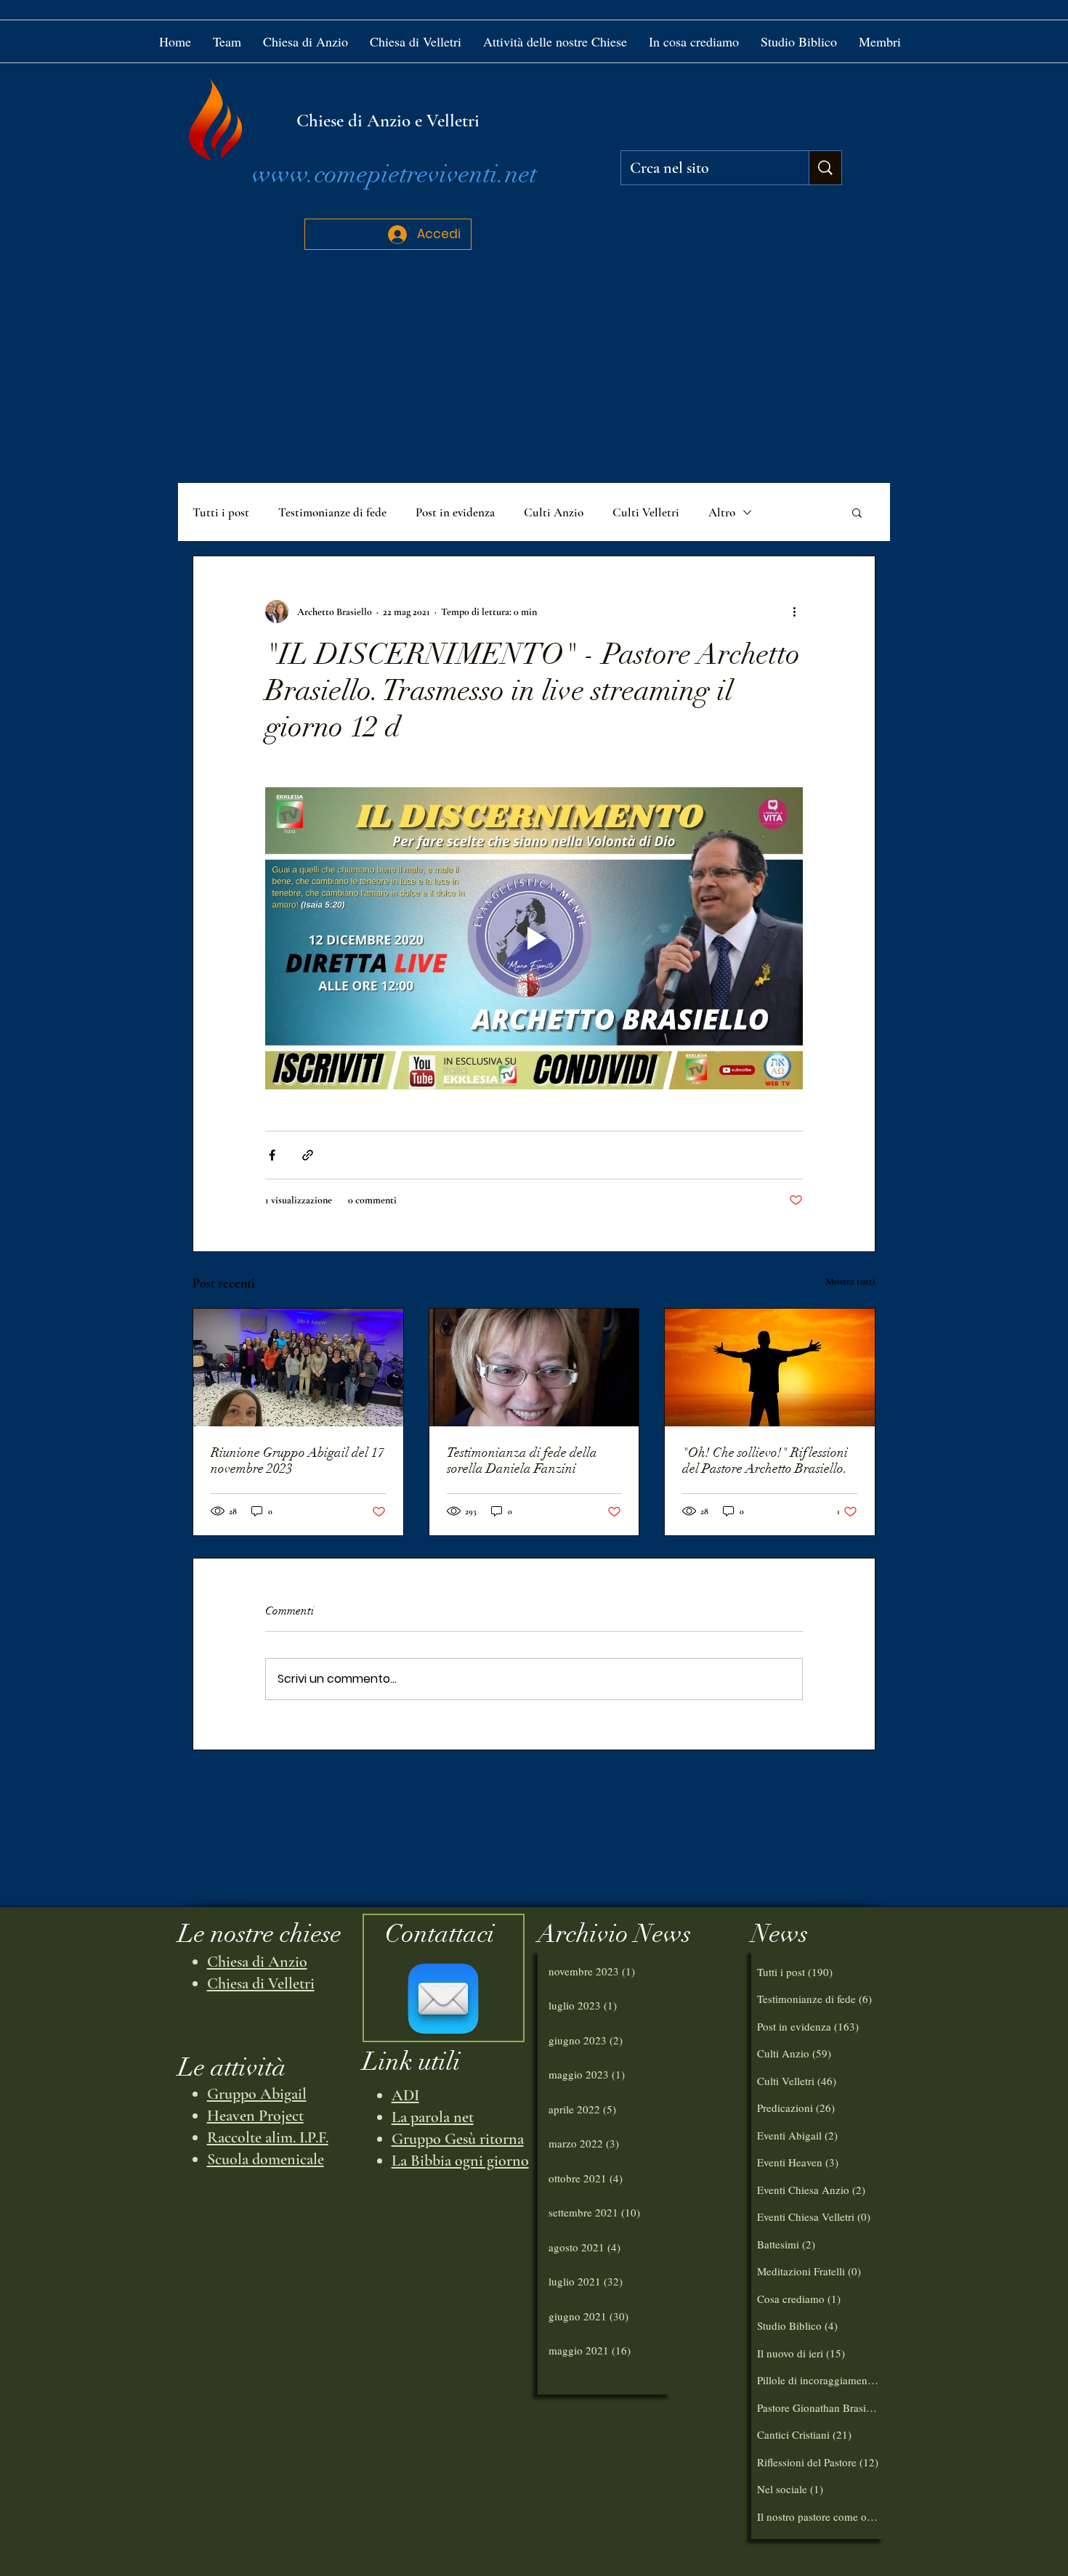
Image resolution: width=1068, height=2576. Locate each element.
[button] (555, 41)
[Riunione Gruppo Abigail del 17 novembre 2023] (298, 1368)
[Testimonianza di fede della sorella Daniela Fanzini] (534, 1368)
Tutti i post (221, 512)
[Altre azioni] (794, 612)
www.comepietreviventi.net (395, 174)
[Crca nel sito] (825, 168)
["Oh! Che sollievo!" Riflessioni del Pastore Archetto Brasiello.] (770, 1368)
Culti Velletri (646, 512)
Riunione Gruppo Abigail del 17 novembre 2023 (298, 1460)
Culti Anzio (554, 512)
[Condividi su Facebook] (272, 1155)
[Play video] (534, 938)
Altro (722, 512)
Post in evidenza (455, 512)
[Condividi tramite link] (308, 1155)
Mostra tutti (850, 1281)
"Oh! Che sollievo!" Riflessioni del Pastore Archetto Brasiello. (765, 1460)
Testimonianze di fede (332, 512)
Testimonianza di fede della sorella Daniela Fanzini (522, 1460)
